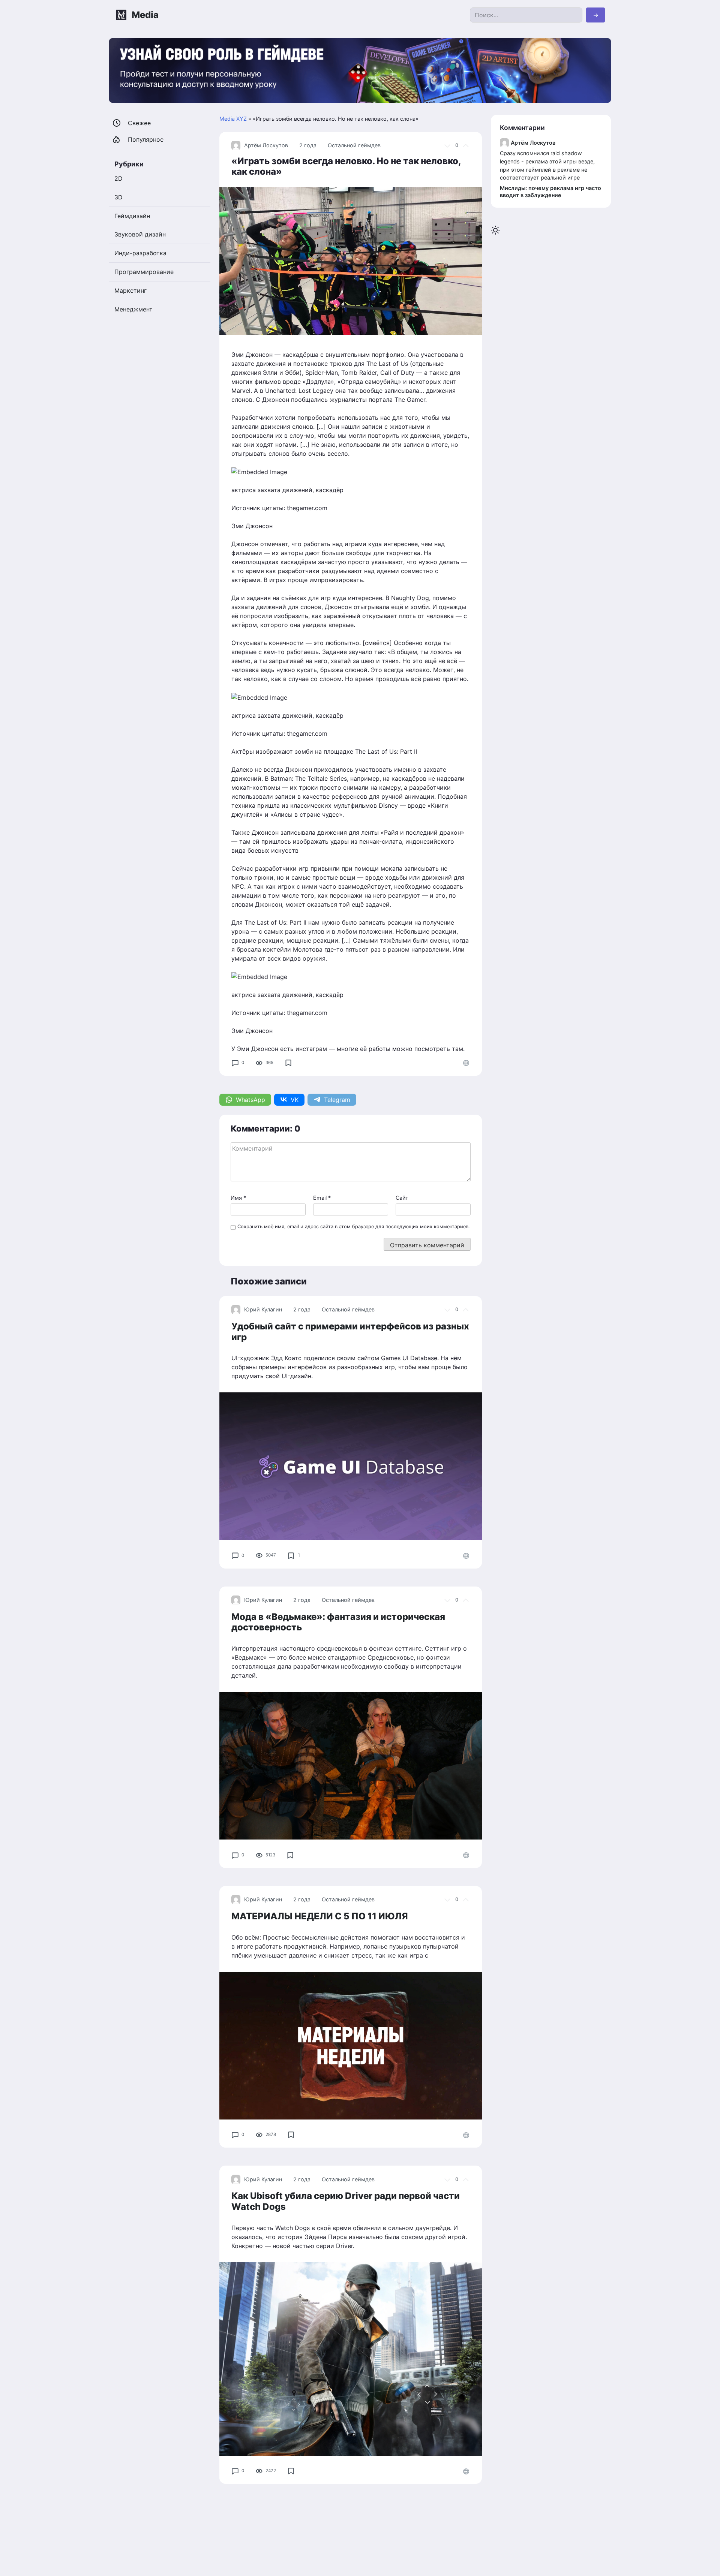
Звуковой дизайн (140, 234)
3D (118, 197)
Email (322, 1198)
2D (118, 178)
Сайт (402, 1198)
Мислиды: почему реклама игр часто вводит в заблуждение (550, 192)
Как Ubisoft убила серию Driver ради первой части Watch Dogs (346, 2201)
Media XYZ (233, 119)
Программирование (144, 272)
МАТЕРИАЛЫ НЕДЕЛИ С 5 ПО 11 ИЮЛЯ (320, 1916)
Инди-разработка (140, 253)
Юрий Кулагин (263, 1309)
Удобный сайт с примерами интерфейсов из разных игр (350, 1332)
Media (145, 15)
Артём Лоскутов (266, 145)
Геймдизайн (132, 216)
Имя (238, 1198)
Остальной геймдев (354, 145)
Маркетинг (130, 290)
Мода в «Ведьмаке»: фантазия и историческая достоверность (338, 1622)
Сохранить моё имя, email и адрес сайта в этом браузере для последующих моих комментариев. (354, 1227)
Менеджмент (133, 309)
